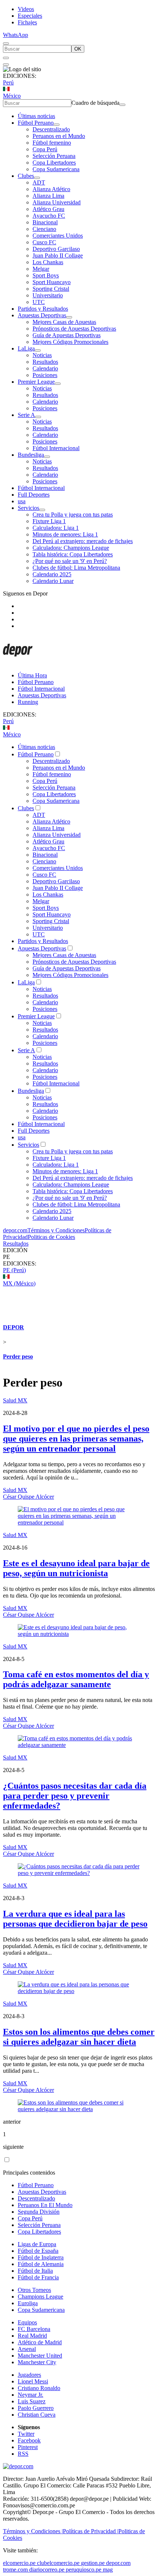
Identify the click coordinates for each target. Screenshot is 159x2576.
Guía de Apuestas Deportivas (67, 335)
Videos (26, 9)
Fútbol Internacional (56, 448)
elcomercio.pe (19, 2563)
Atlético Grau (48, 209)
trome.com (15, 2570)
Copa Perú (45, 149)
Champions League (40, 2297)
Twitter (26, 2434)
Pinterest (28, 2447)
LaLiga (26, 348)
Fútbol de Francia (38, 2277)
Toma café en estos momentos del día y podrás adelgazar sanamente (76, 1679)
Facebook (29, 2440)
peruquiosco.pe (84, 2570)
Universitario (48, 295)
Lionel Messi (33, 2381)
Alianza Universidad (57, 202)
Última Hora (32, 675)
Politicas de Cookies (51, 1237)
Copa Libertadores (54, 163)
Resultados (45, 362)
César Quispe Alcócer (28, 1497)
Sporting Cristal (51, 289)
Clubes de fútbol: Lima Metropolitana (76, 568)
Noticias (42, 355)
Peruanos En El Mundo (45, 2205)
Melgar (41, 269)
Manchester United (40, 2356)
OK (78, 49)
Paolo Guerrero (36, 2408)
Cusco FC (44, 242)
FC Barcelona (34, 2329)
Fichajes (27, 22)
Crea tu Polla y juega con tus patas (73, 514)
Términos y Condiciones (56, 1230)
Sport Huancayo (52, 282)
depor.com (15, 1230)
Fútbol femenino (52, 143)
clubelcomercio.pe (58, 2563)
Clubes (26, 176)
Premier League (36, 382)
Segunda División (39, 2212)
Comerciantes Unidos (58, 236)
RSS (23, 2454)
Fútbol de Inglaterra (41, 2257)
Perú (8, 82)
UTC (39, 302)
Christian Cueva (37, 2415)
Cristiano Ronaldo (39, 2388)
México (12, 96)
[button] (79, 1257)
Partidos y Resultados (43, 309)
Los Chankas (48, 262)
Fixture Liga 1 (49, 521)
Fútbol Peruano (36, 123)
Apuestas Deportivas (42, 315)
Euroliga (28, 2303)
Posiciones (45, 375)
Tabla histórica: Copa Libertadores (73, 554)
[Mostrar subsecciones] (57, 125)
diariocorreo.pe (47, 2570)
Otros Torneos (34, 2290)
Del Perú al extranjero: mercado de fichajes (83, 541)
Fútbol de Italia (35, 2271)
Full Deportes (34, 495)
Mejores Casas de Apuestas (64, 322)
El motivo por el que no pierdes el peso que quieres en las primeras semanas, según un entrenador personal (76, 1439)
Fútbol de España (38, 2251)
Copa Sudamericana (56, 169)
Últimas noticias (36, 116)
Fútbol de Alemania (41, 2264)
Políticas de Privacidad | (91, 2531)
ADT (39, 182)
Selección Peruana (54, 156)
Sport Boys (46, 275)
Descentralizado (51, 129)
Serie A (26, 415)
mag (108, 2570)
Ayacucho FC (49, 216)
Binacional (45, 222)
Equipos (27, 2322)
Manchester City (37, 2362)
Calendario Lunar (53, 581)
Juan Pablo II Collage (58, 255)
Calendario (45, 368)
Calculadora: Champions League (71, 548)
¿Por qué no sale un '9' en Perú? (70, 561)
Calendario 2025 (52, 574)
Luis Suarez (32, 2401)
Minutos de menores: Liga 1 (65, 534)
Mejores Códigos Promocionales (70, 342)
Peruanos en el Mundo (59, 136)
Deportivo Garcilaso (56, 249)
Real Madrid (32, 2336)
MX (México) (19, 1283)
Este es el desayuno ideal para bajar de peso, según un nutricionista (76, 1568)
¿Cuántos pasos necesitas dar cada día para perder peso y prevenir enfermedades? (75, 1796)
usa (22, 501)
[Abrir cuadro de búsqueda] (6, 44)
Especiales (30, 16)
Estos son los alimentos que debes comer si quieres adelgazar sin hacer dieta (79, 2037)
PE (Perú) (14, 1270)
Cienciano (44, 229)
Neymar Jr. (31, 2395)
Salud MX (15, 1400)
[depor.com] (18, 663)
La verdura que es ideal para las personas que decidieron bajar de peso (75, 1919)
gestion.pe (93, 2563)
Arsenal (27, 2349)
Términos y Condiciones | (33, 2531)
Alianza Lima (48, 196)
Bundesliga (31, 455)
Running (28, 702)
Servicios (28, 508)
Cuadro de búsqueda (95, 103)
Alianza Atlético (51, 189)
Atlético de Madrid (40, 2342)
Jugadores (29, 2375)
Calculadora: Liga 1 (56, 528)
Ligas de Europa (37, 2244)
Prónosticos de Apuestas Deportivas (74, 329)
